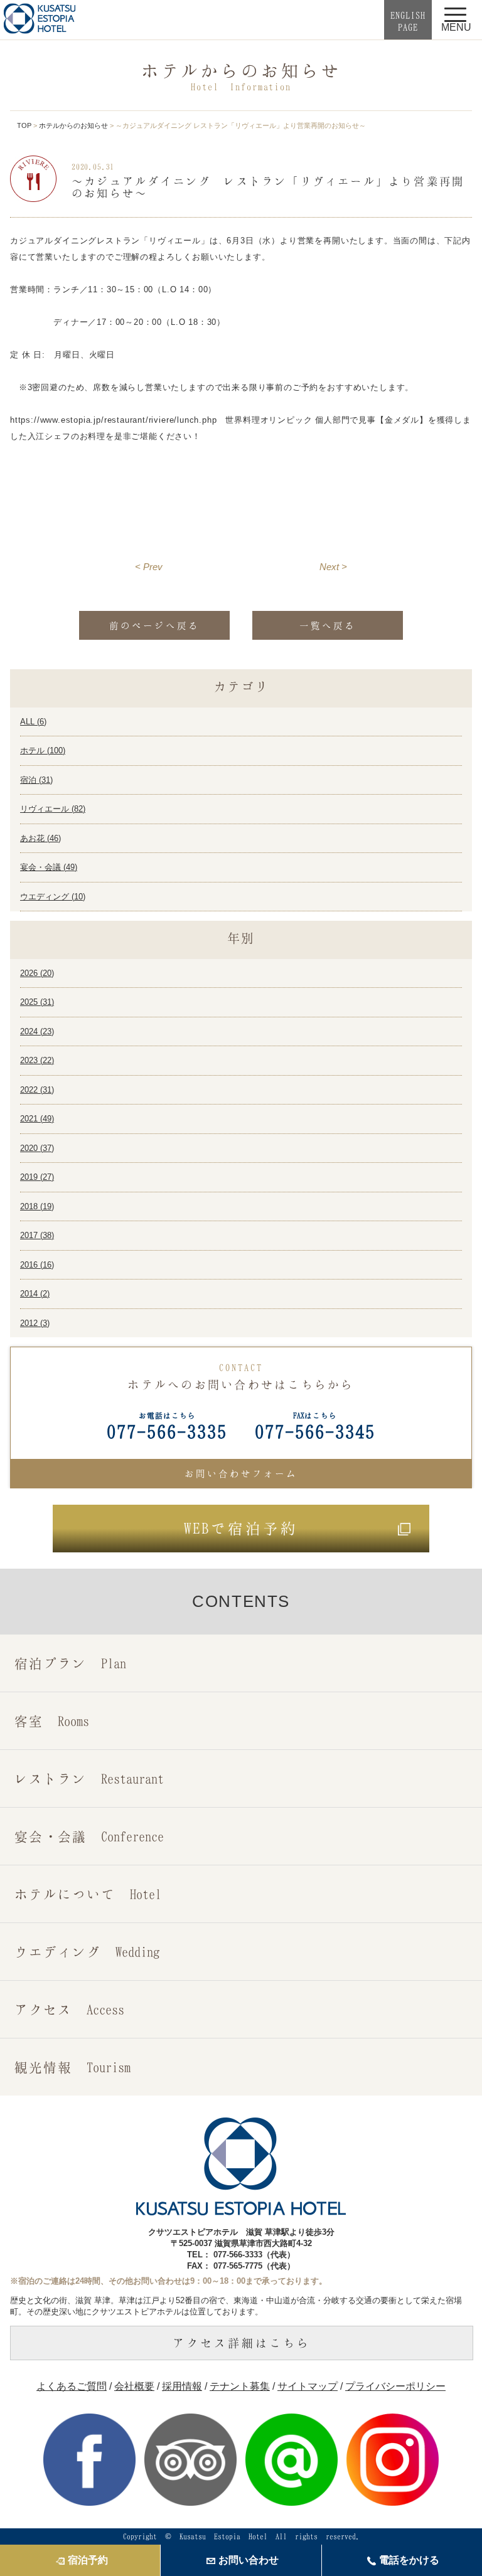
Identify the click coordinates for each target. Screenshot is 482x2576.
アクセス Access (69, 2009)
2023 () (37, 1060)
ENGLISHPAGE (408, 21)
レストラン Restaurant (89, 1778)
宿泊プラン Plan (70, 1663)
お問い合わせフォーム (241, 1473)
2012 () (35, 1323)
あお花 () (40, 838)
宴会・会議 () (49, 867)
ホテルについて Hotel (88, 1894)
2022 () (37, 1090)
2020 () (37, 1148)
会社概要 (134, 2386)
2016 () (37, 1265)
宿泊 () (36, 780)
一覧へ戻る (328, 625)
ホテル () (43, 750)
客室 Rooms (52, 1721)
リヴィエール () (53, 809)
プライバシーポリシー (395, 2386)
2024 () (37, 1031)
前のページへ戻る (154, 625)
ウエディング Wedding (87, 1952)
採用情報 (182, 2386)
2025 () (37, 1002)
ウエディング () (53, 897)
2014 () (35, 1294)
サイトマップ (308, 2386)
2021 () (37, 1119)
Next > (333, 567)
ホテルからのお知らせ (73, 125)
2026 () (37, 973)
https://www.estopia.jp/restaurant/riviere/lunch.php (113, 420)
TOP (24, 125)
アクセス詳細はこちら (242, 2343)
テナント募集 (240, 2386)
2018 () (37, 1206)
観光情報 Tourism (72, 2067)
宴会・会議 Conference (89, 1836)
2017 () (37, 1235)
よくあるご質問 (72, 2386)
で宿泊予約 (241, 1528)
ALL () (33, 722)
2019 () (37, 1177)
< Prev (149, 567)
